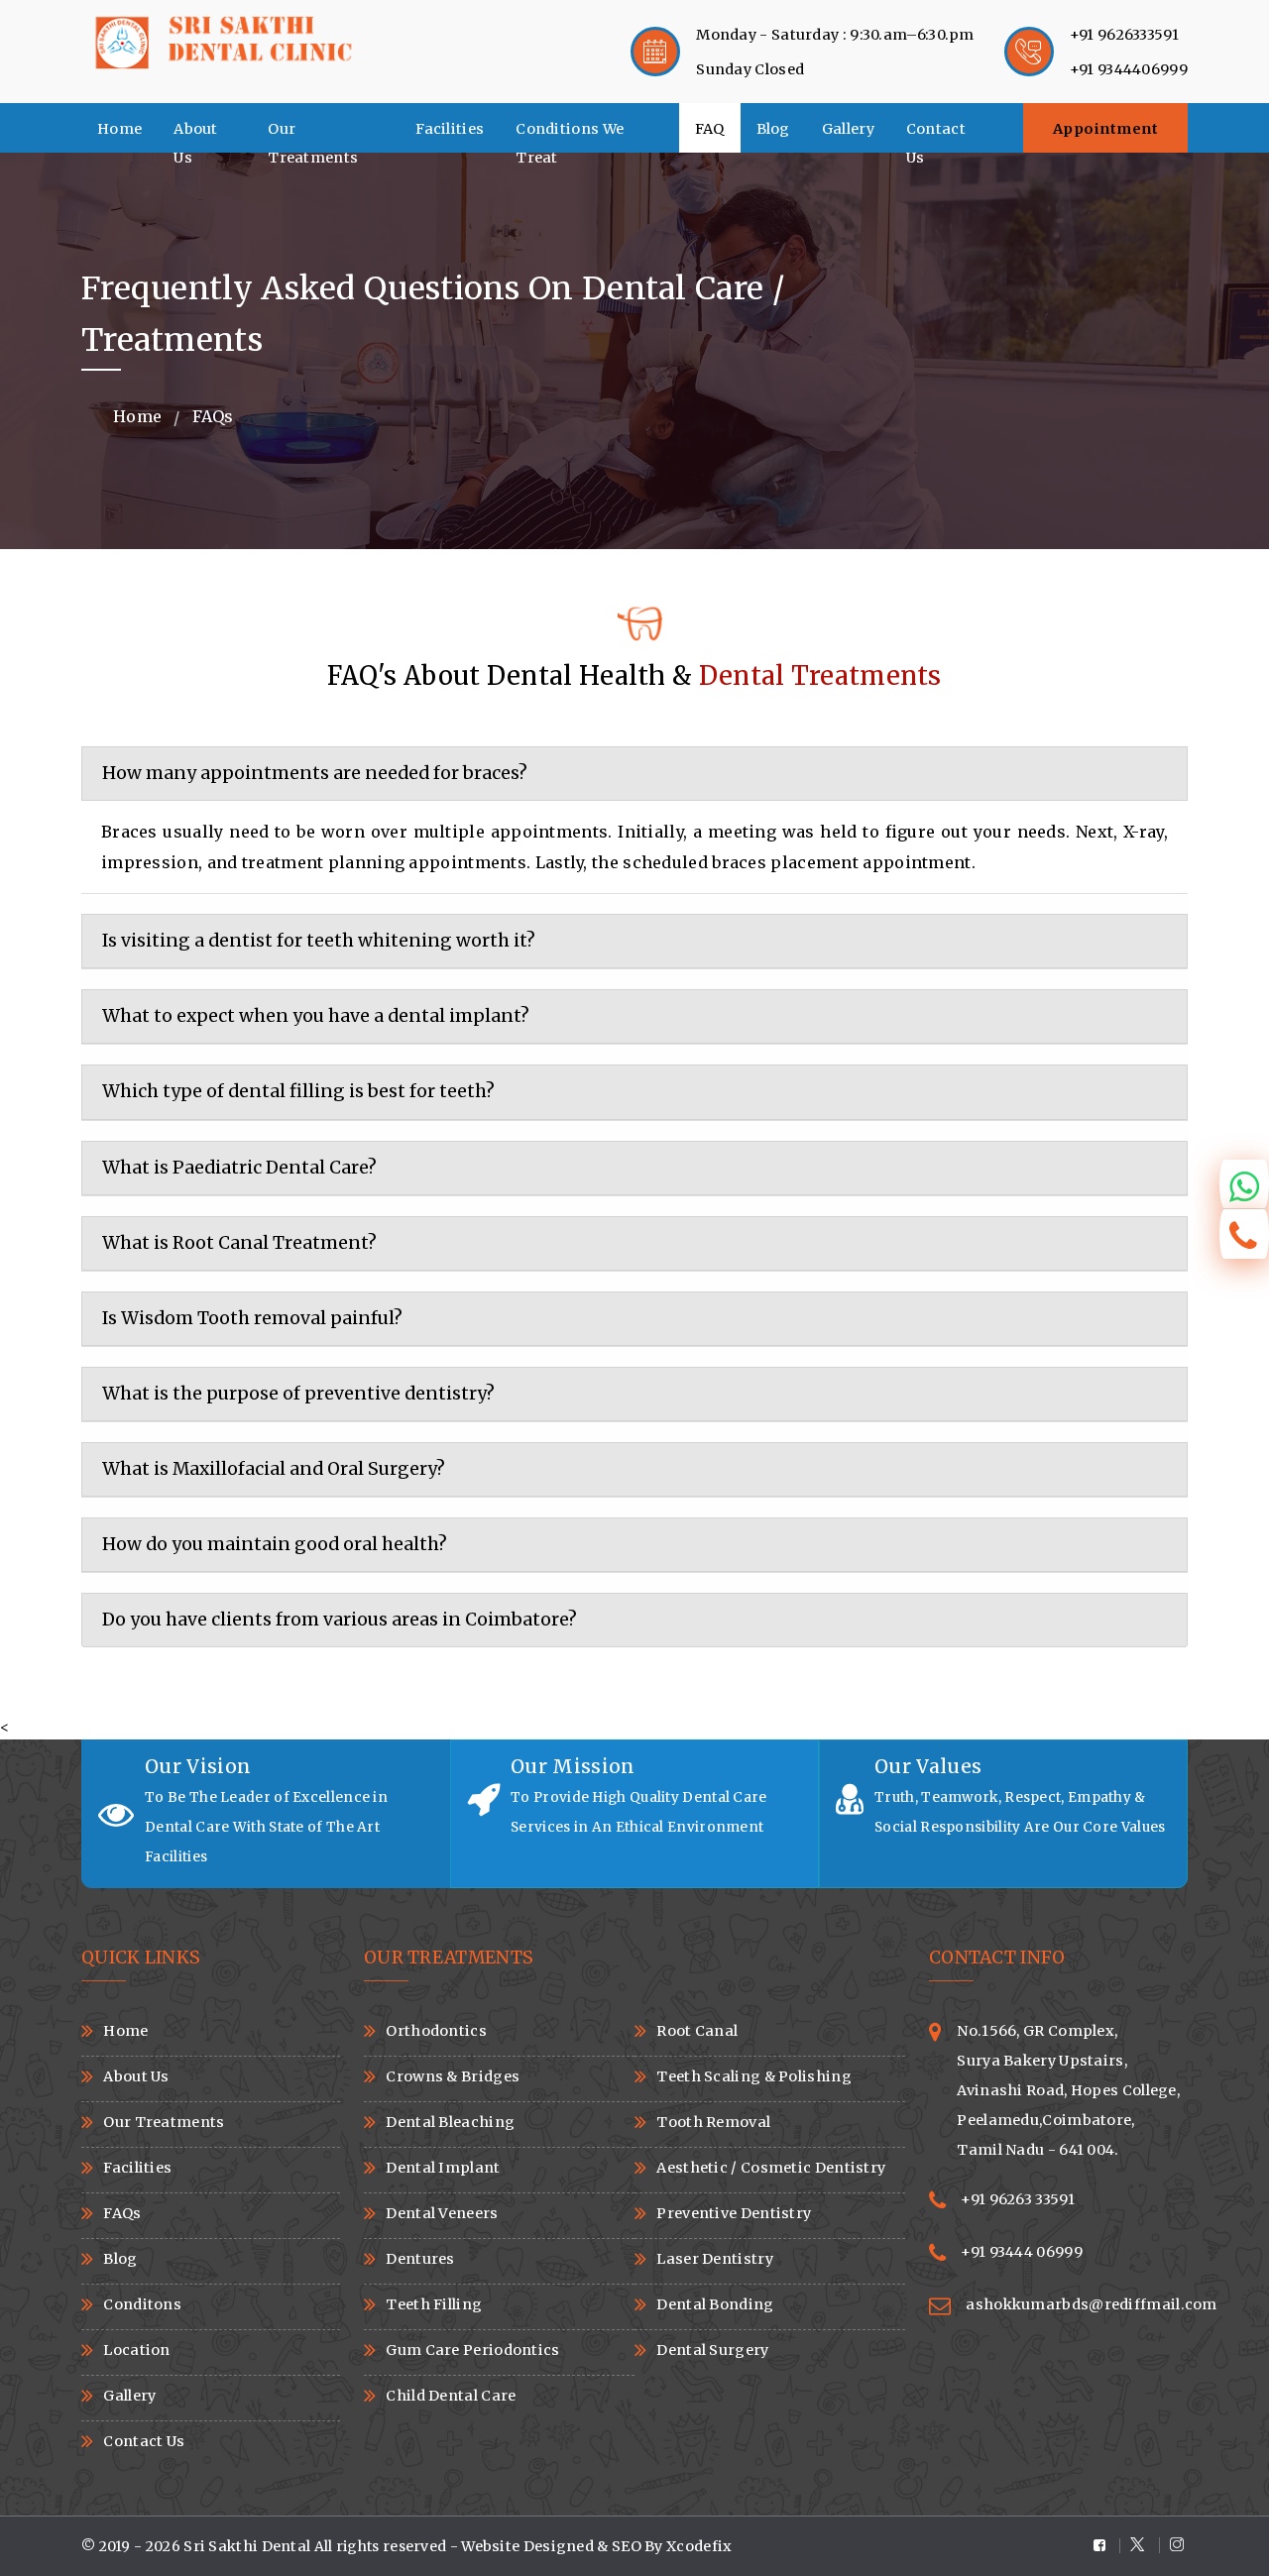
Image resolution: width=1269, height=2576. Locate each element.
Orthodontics (436, 2031)
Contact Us (936, 136)
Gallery (848, 129)
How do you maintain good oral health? (275, 1544)
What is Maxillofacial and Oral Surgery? (274, 1469)
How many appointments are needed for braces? (315, 773)
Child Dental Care (451, 2396)
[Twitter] (1140, 2545)
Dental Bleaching (450, 2122)
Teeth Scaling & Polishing (754, 2076)
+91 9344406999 (1129, 69)
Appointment (1106, 129)
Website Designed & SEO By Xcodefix (596, 2546)
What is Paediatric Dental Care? (239, 1168)
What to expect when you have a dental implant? (316, 1016)
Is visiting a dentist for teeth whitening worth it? (319, 941)
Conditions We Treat (570, 136)
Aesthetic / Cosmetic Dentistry (771, 2168)
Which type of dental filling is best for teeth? (298, 1091)
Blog (773, 129)
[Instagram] (1174, 2545)
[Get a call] (1244, 1234)
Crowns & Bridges (453, 2076)
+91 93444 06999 (1022, 2252)
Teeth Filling (434, 2304)
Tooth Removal (713, 2122)
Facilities (450, 129)
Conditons (142, 2304)
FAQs (122, 2213)
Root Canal (697, 2031)
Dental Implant (443, 2168)
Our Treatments (313, 136)
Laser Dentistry (715, 2259)
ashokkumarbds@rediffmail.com (1091, 2304)
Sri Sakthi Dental (248, 2546)
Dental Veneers (442, 2213)
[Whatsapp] (1244, 1184)
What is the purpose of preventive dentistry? (298, 1394)
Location (136, 2350)
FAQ (710, 129)
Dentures (420, 2259)
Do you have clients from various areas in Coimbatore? (340, 1620)
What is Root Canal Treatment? (239, 1243)
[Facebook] (1107, 2546)
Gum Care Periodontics (472, 2350)
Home (119, 129)
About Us (196, 136)
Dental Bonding (715, 2304)
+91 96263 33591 (1018, 2199)
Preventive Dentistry (734, 2213)
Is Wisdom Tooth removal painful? (252, 1318)
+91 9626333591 (1124, 35)
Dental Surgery (712, 2350)
